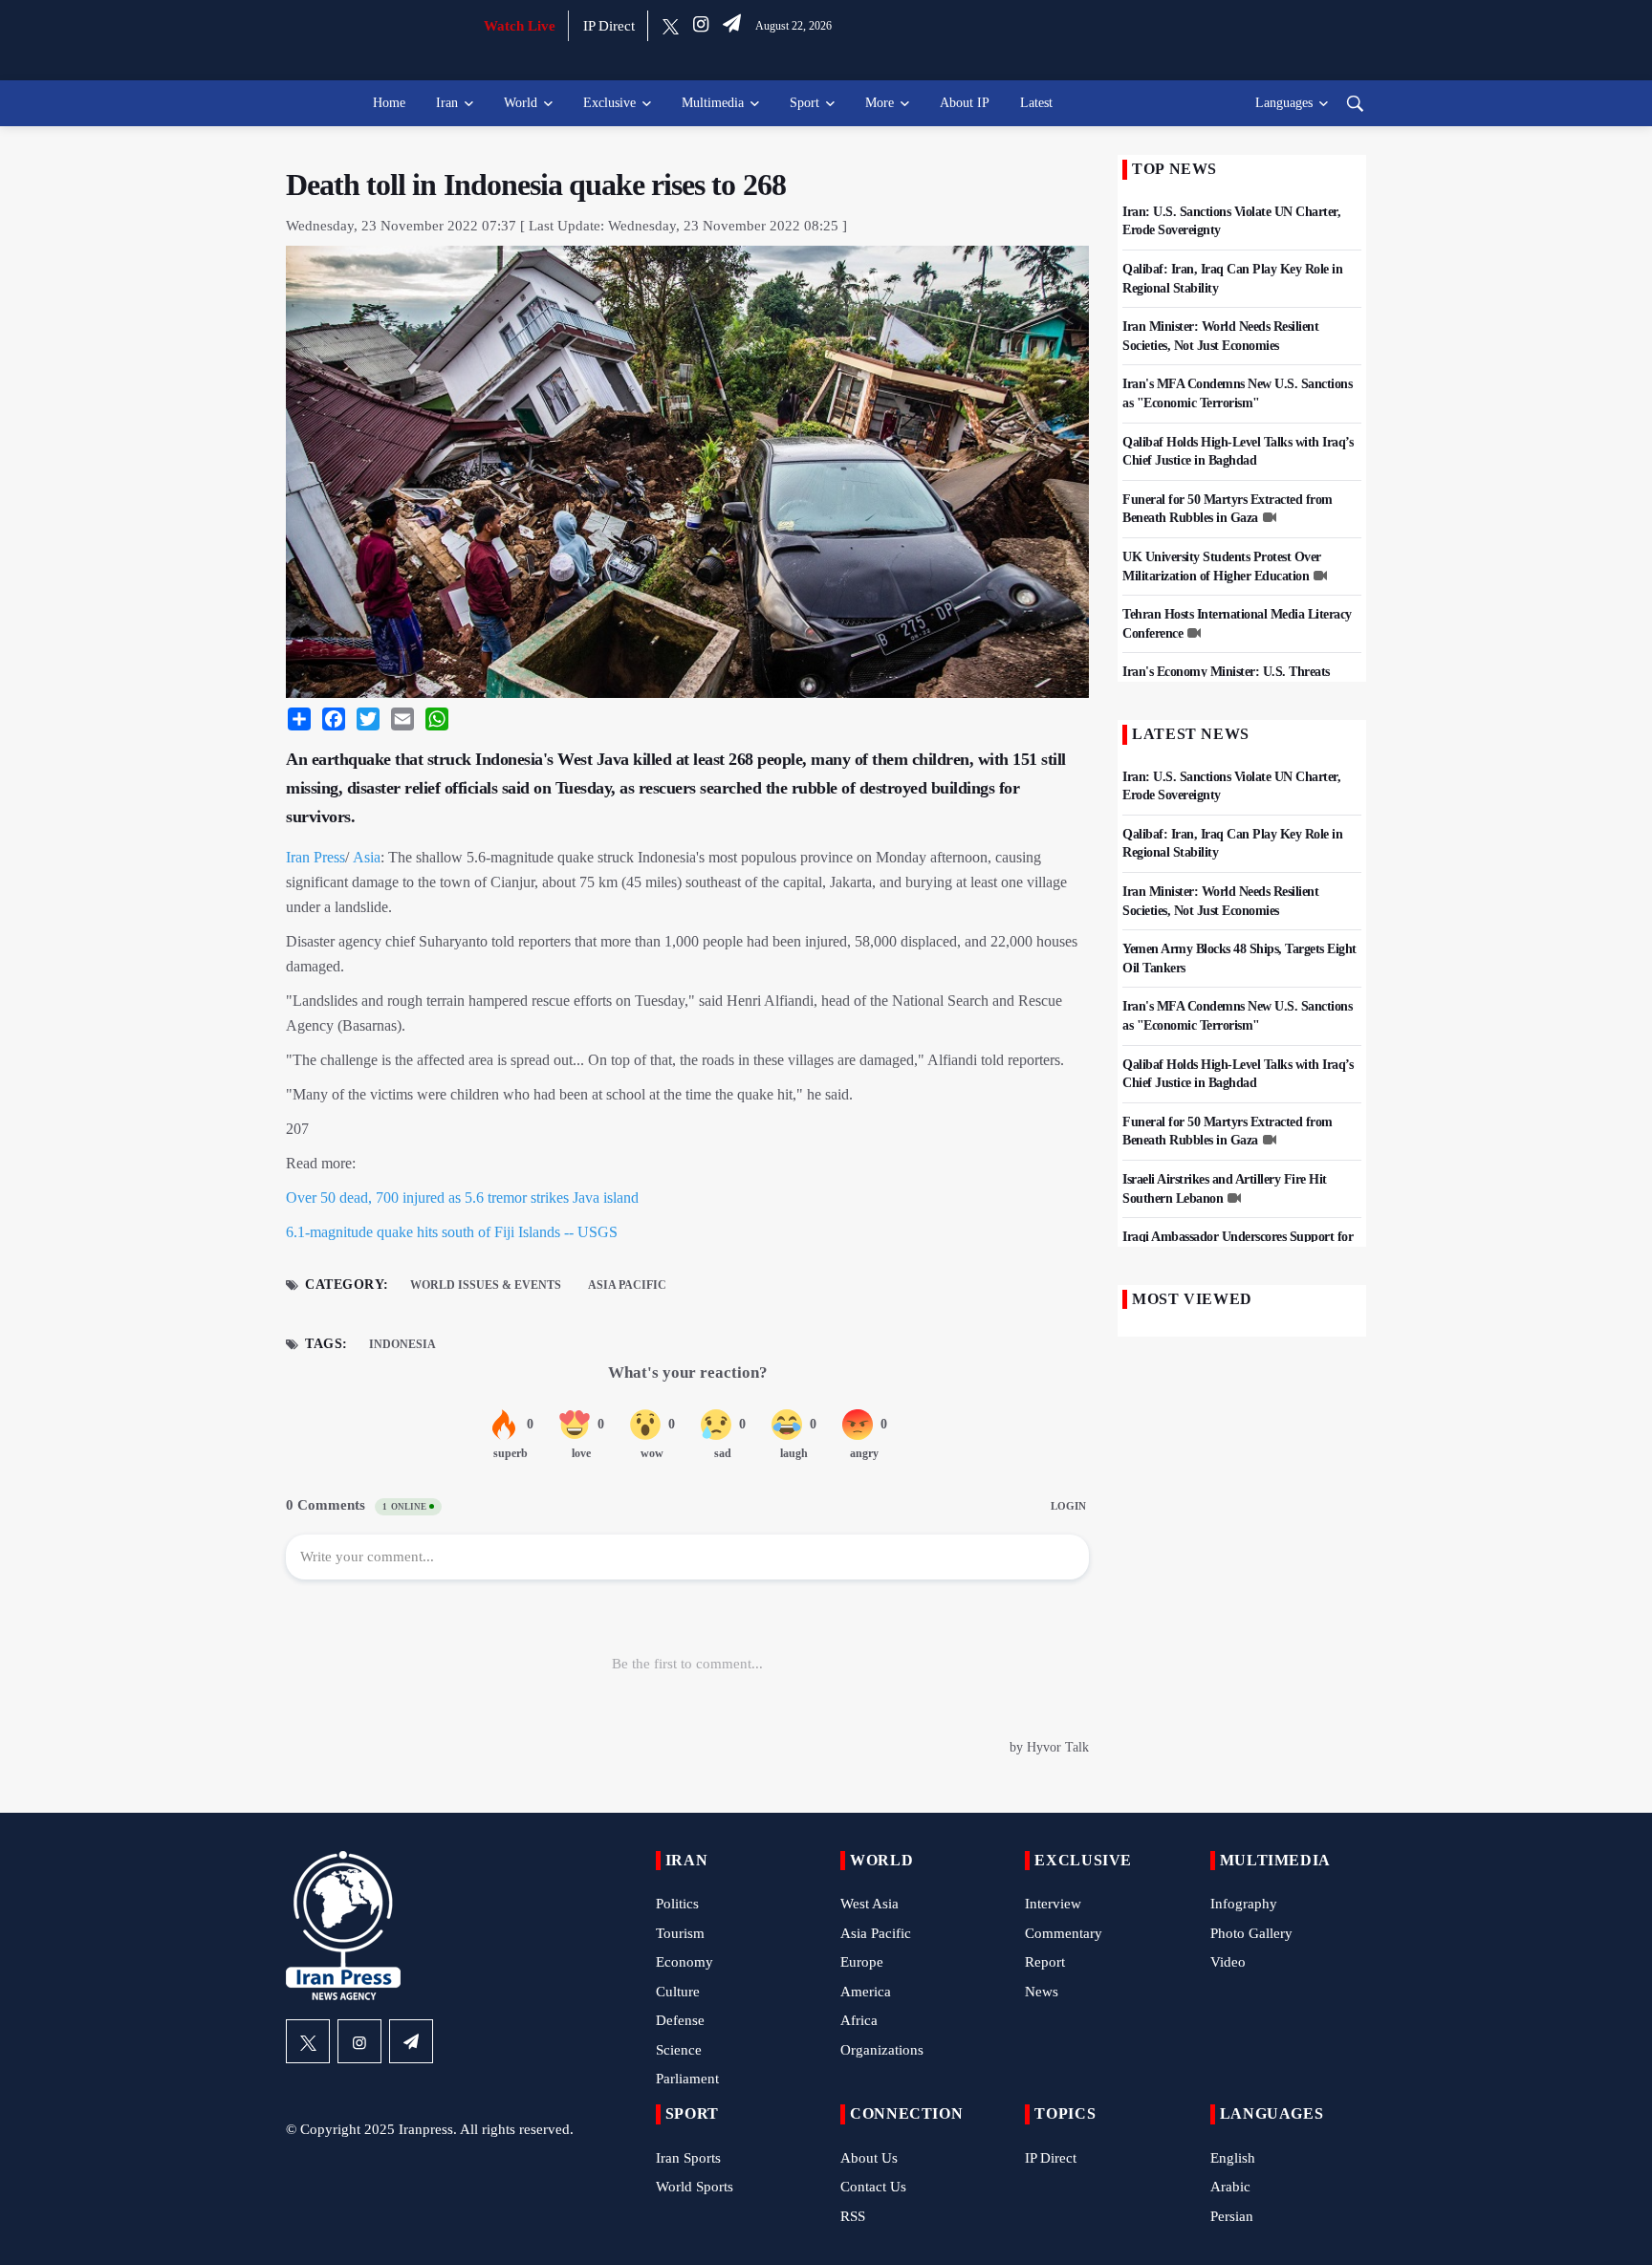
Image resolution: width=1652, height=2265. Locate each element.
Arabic (1230, 2187)
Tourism (680, 1933)
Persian (1232, 2216)
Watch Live (520, 26)
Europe (862, 1962)
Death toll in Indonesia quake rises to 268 (536, 185)
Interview (1053, 1904)
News (1042, 1992)
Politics (677, 1904)
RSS (853, 2216)
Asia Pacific (627, 1285)
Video (1228, 1962)
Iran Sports (688, 2158)
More (880, 103)
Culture (678, 1992)
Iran (447, 103)
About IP (965, 103)
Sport (804, 103)
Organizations (882, 2050)
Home (389, 103)
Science (679, 2050)
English (1233, 2158)
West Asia (869, 1904)
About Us (869, 2158)
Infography (1244, 1904)
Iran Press (315, 857)
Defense (680, 2020)
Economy (685, 1962)
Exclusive (609, 103)
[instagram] (701, 26)
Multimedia (713, 103)
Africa (859, 2020)
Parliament (687, 2079)
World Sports (695, 2187)
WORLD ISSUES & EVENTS (486, 1285)
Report (1045, 1962)
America (866, 1992)
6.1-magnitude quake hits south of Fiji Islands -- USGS (452, 1232)
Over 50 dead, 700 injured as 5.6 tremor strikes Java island (462, 1198)
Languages (1284, 103)
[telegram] (732, 26)
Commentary (1064, 1933)
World (521, 103)
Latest (1036, 103)
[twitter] (671, 26)
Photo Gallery (1251, 1933)
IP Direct (609, 26)
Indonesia (402, 1344)
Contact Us (873, 2187)
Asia (367, 857)
